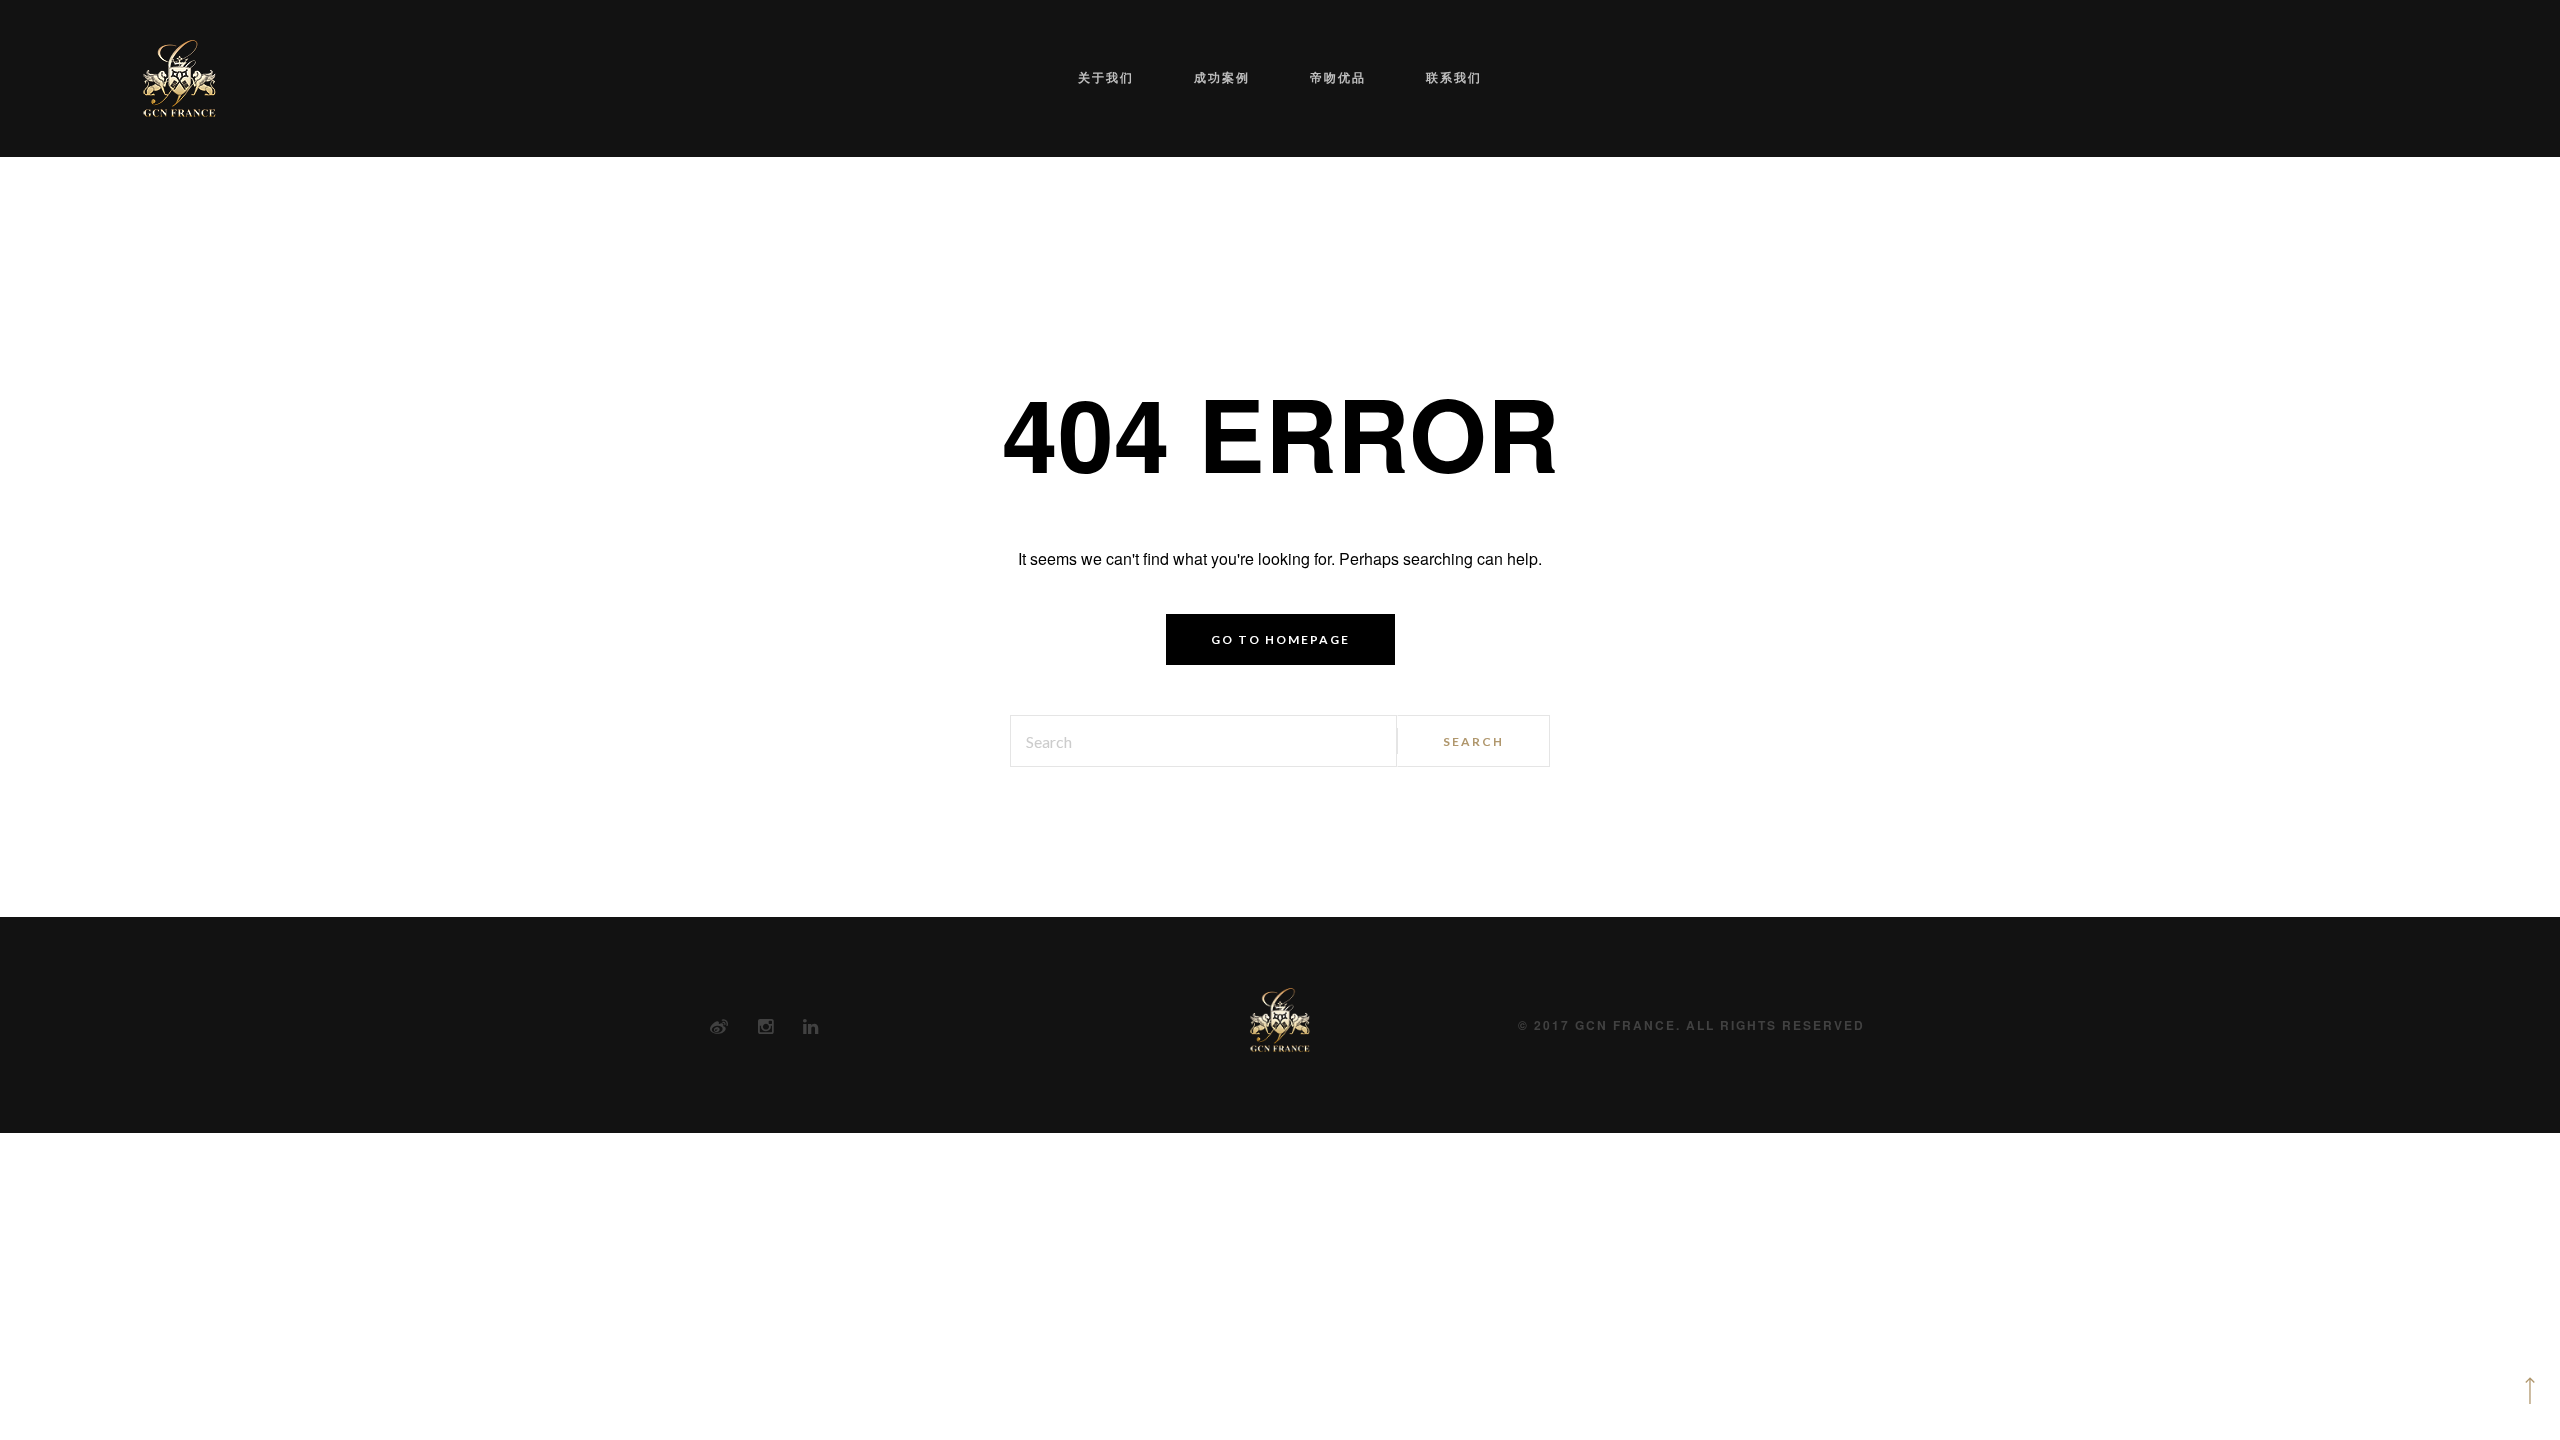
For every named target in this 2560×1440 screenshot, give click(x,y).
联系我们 (1409, 77)
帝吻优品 (1323, 77)
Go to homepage (1280, 639)
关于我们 (1151, 77)
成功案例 (1237, 77)
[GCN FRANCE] (179, 78)
